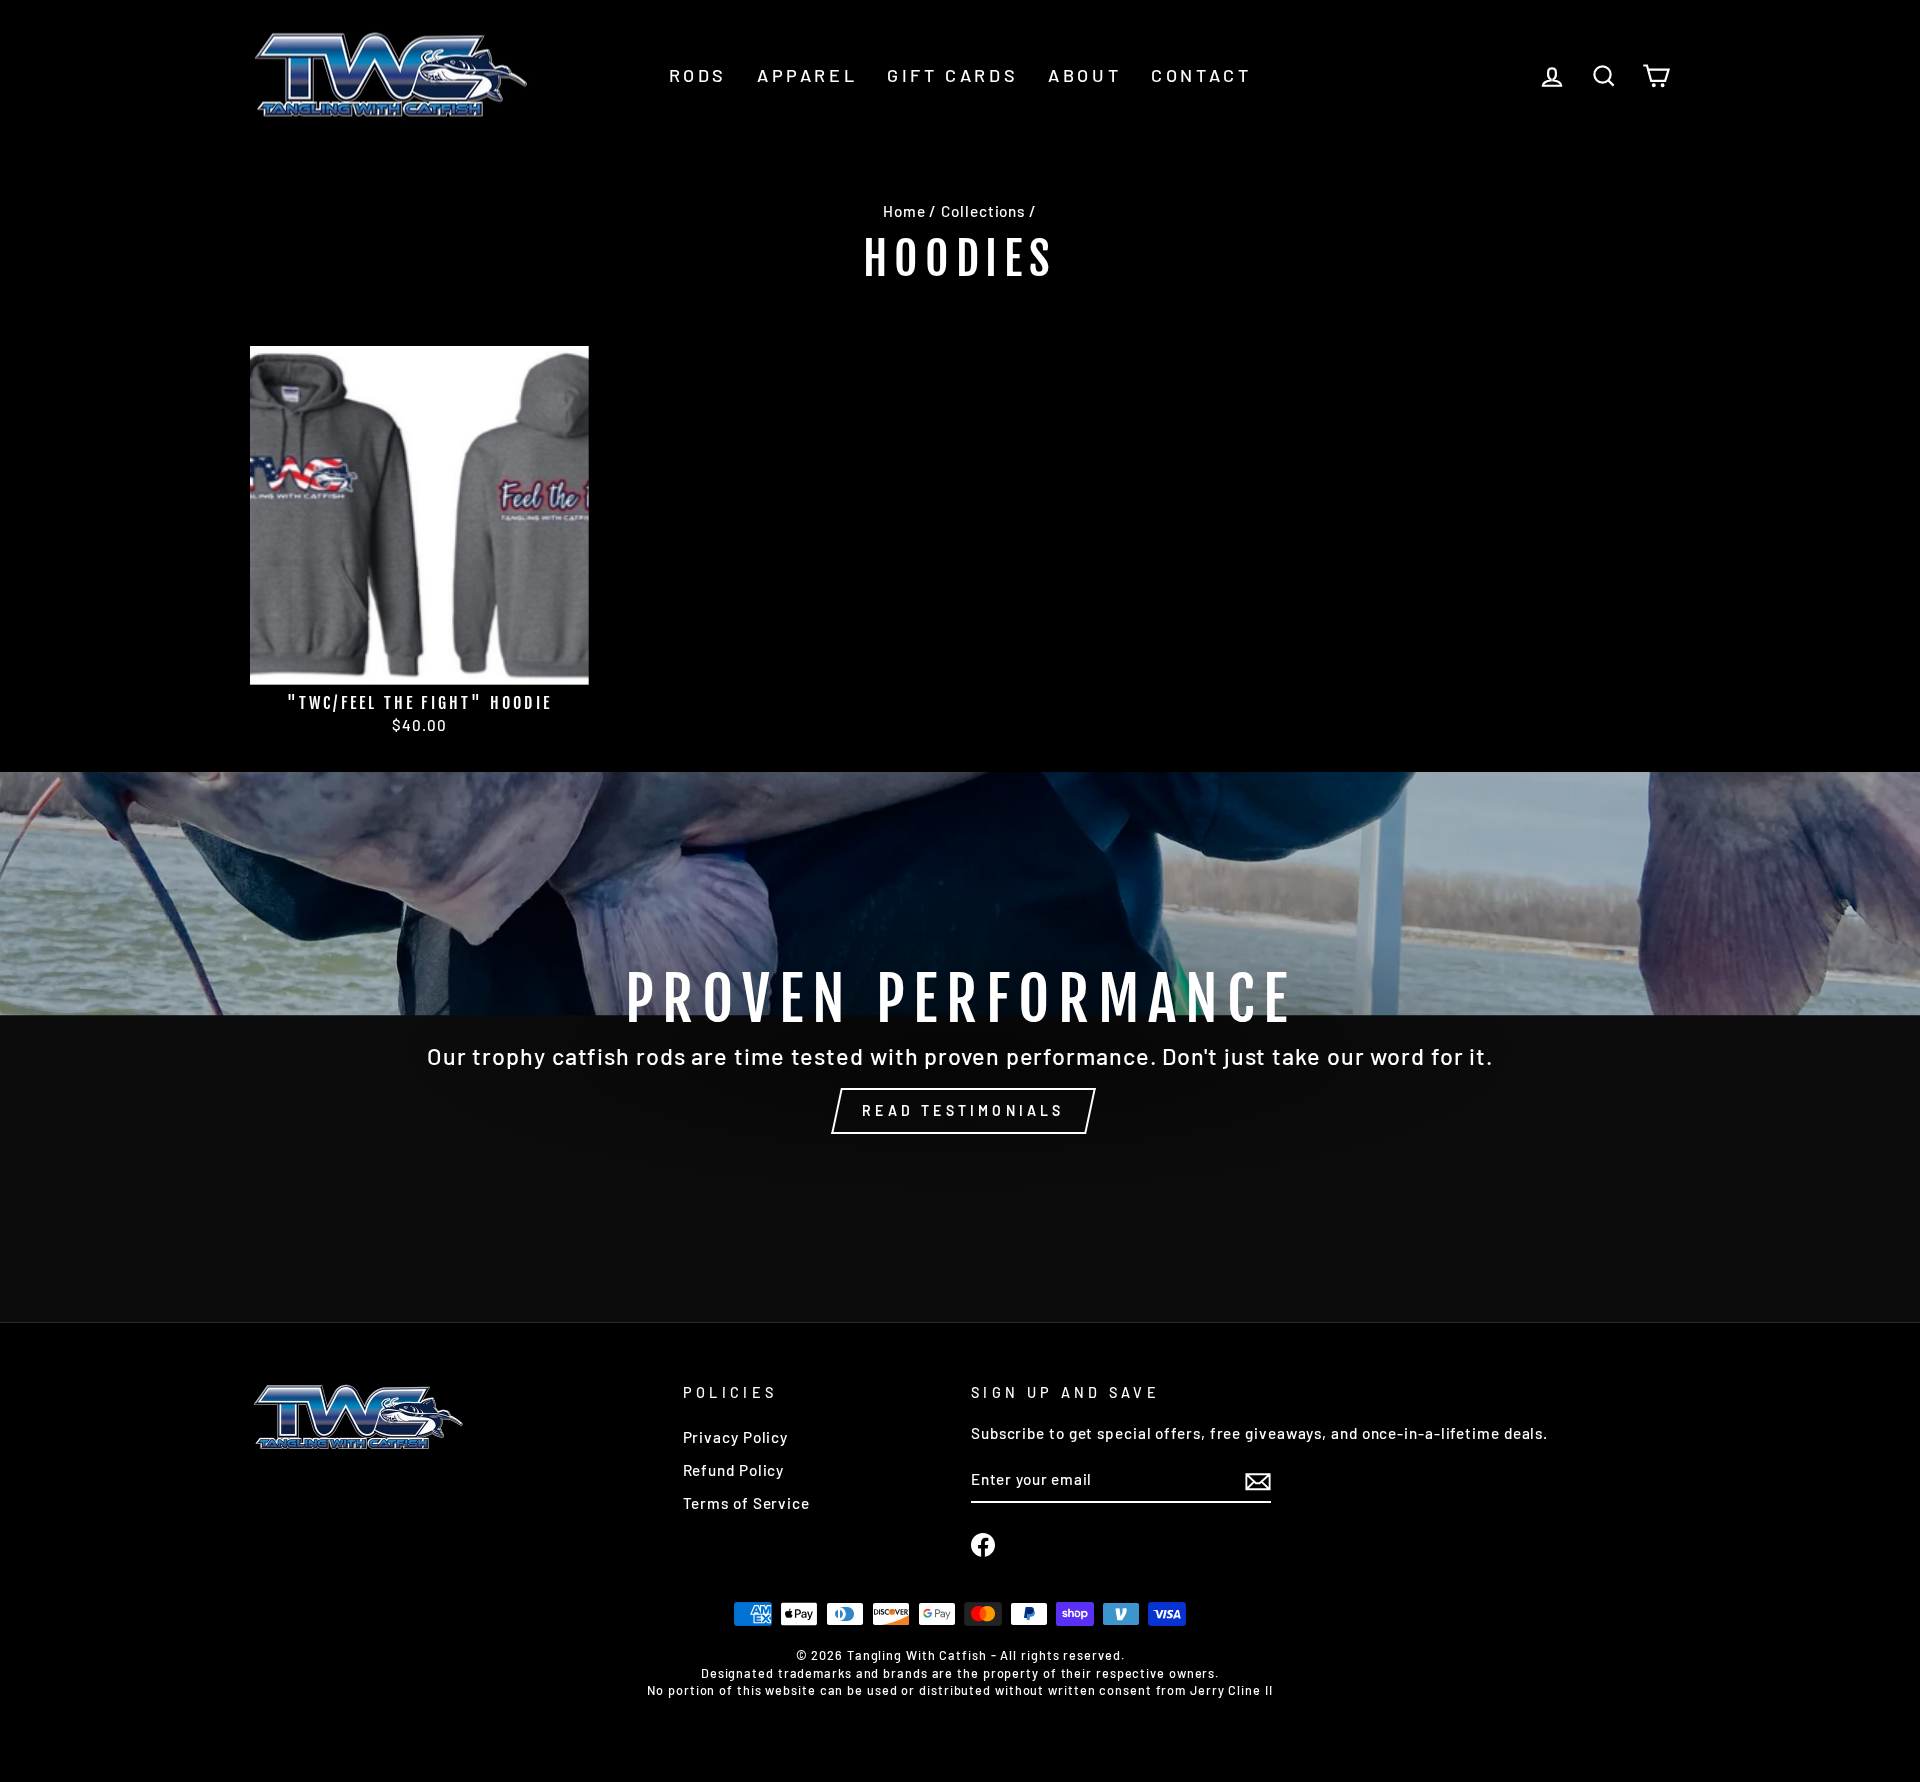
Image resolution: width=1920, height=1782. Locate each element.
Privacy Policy (736, 1437)
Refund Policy (734, 1470)
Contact (1201, 75)
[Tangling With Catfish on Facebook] (983, 1545)
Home (904, 211)
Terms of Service (746, 1503)
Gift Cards (952, 75)
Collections (983, 211)
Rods (698, 75)
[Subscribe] (1258, 1481)
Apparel (807, 75)
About (1084, 75)
